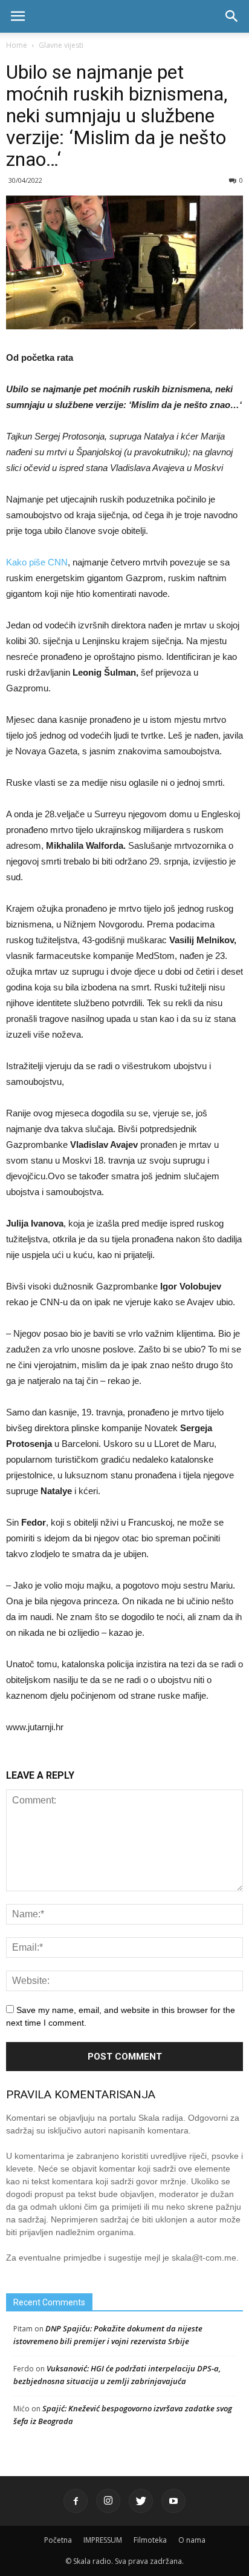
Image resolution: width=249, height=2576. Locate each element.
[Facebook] (76, 2501)
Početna (58, 2540)
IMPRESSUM (103, 2540)
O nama (192, 2540)
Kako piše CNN (37, 562)
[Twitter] (141, 2501)
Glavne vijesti (61, 45)
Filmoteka (150, 2540)
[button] (232, 16)
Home (17, 45)
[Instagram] (108, 2501)
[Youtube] (173, 2501)
